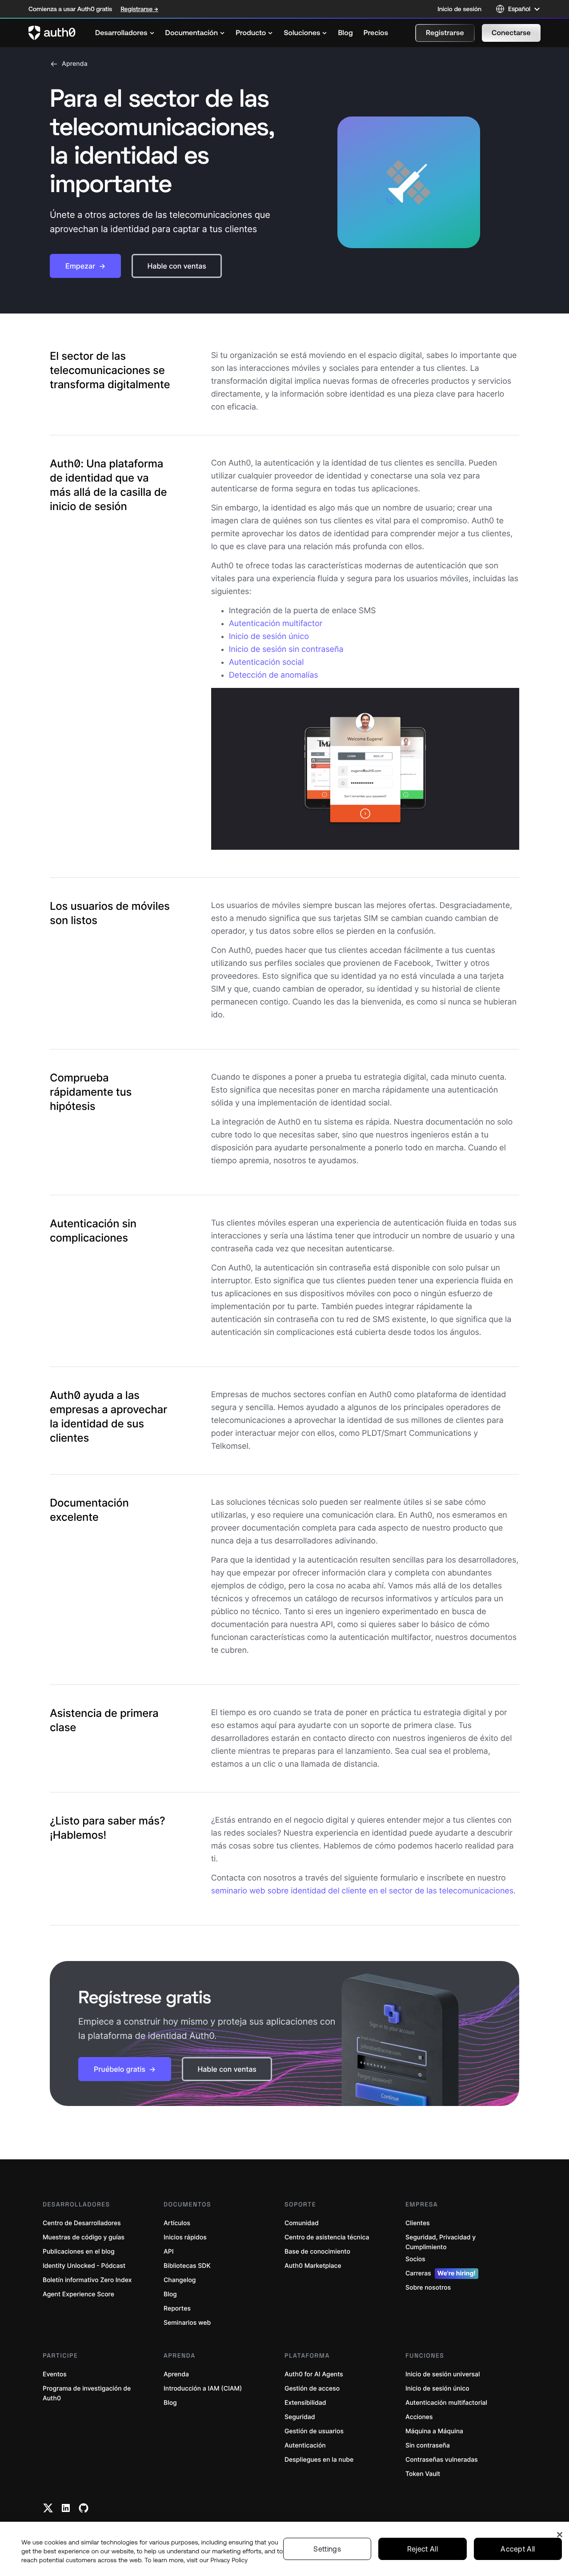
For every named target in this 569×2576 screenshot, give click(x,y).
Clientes (418, 2223)
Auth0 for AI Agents (314, 2374)
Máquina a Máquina (434, 2431)
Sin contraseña (428, 2445)
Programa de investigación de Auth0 (87, 2393)
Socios (415, 2259)
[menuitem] (125, 33)
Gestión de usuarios (314, 2431)
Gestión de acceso (312, 2389)
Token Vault (423, 2474)
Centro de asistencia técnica (327, 2237)
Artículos (177, 2223)
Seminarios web (187, 2323)
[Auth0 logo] (52, 33)
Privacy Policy (229, 2560)
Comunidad (302, 2223)
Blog (170, 2294)
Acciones (419, 2417)
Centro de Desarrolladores (82, 2223)
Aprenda (75, 64)
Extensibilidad (305, 2403)
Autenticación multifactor (276, 624)
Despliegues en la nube (319, 2460)
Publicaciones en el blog (79, 2252)
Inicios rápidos (185, 2237)
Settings (327, 2549)
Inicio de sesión (459, 9)
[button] (445, 33)
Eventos (55, 2374)
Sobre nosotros (428, 2288)
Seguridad (300, 2417)
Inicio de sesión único (269, 637)
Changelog (180, 2280)
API (169, 2252)
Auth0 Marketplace (313, 2266)
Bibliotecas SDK (187, 2266)
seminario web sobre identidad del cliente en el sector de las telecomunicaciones (362, 1891)
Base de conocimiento (317, 2252)
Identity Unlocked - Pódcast (84, 2266)
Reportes (177, 2309)
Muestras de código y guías (84, 2237)
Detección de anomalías (274, 675)
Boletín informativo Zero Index (87, 2280)
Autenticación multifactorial (446, 2403)
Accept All (518, 2549)
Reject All (423, 2549)
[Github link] (84, 2508)
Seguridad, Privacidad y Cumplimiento (441, 2242)
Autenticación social (266, 662)
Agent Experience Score (78, 2294)
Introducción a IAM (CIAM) (203, 2389)
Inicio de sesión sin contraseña (286, 649)
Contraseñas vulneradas (442, 2460)
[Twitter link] (48, 2508)
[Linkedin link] (66, 2508)
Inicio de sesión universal (443, 2374)
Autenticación (305, 2445)
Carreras (441, 2273)
